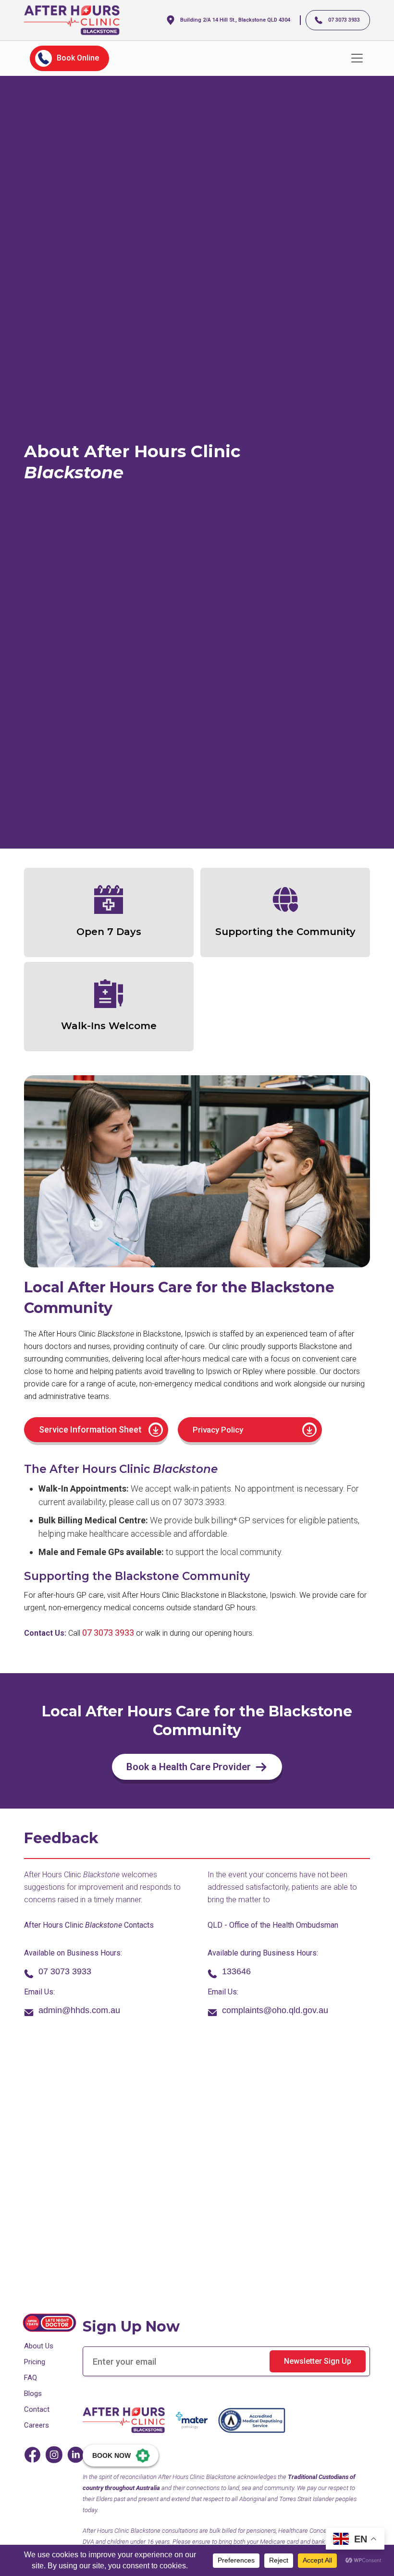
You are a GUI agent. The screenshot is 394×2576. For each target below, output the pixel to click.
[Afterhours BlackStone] (124, 2420)
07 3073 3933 (108, 1633)
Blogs (33, 2394)
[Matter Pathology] (192, 2420)
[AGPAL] (252, 2420)
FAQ (31, 2378)
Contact (37, 2409)
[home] (72, 20)
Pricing (35, 2362)
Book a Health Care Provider (189, 1767)
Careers (37, 2425)
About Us (39, 2346)
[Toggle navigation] (357, 58)
